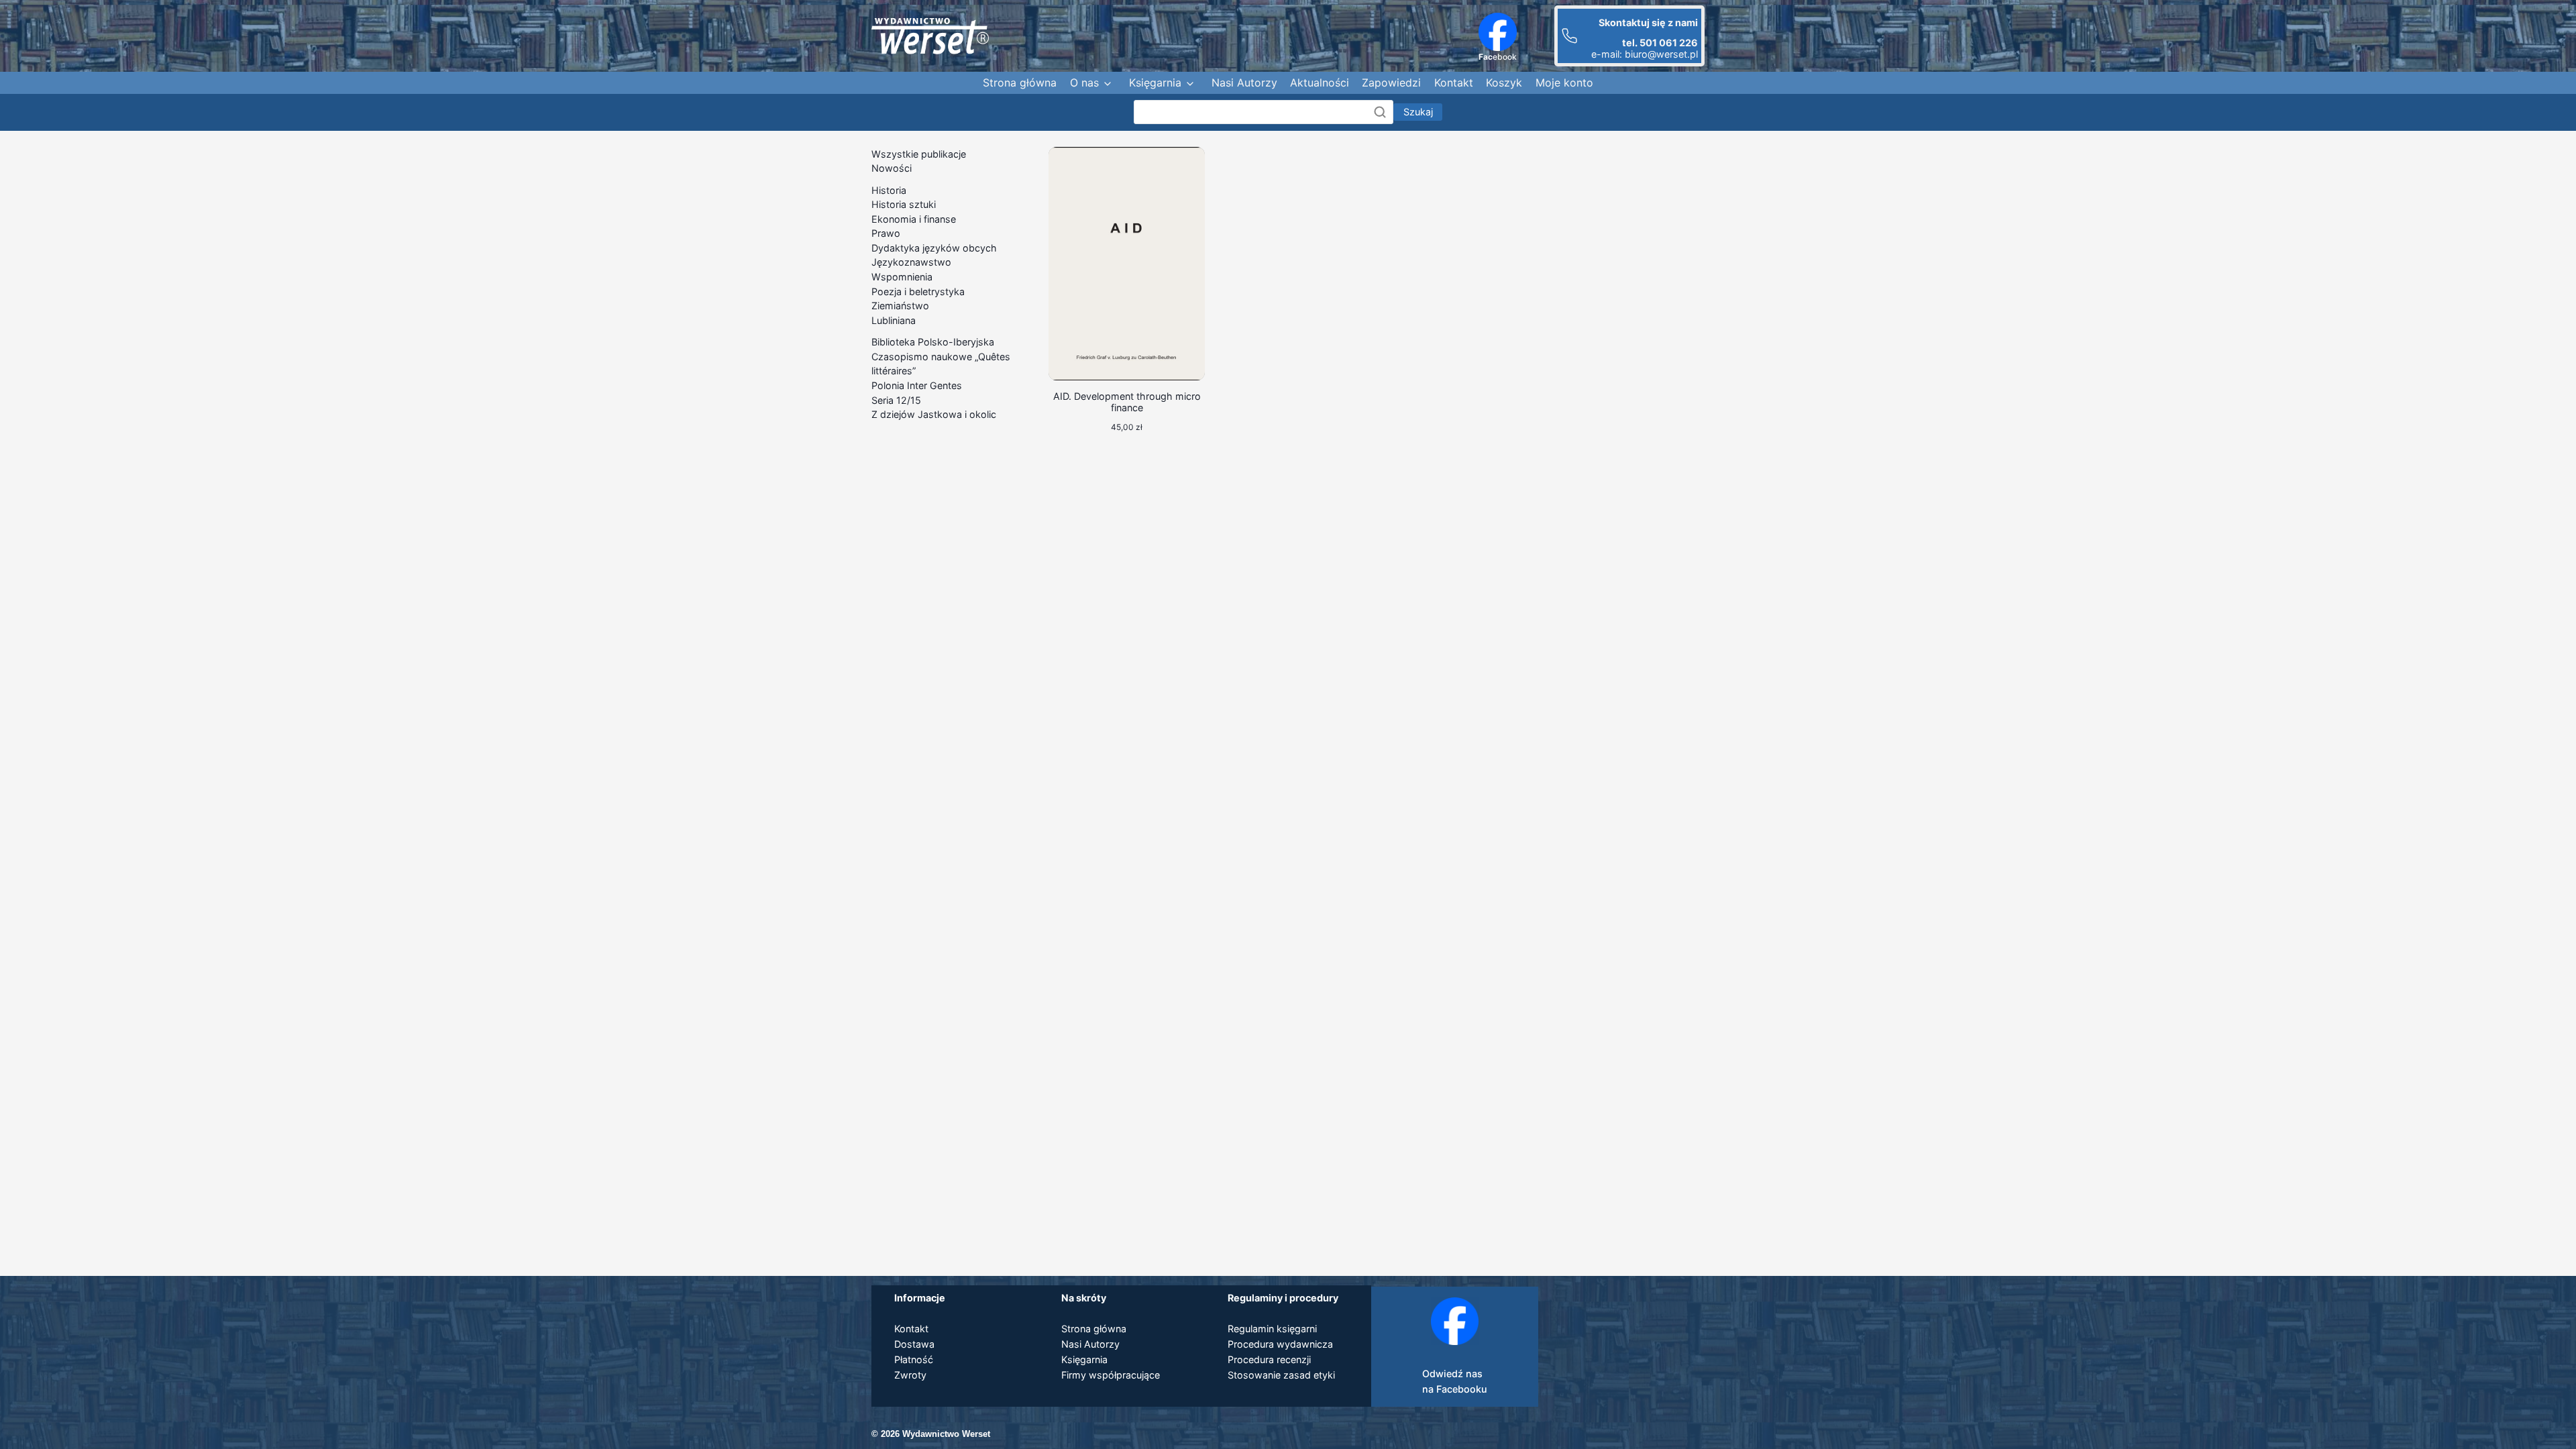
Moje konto (1564, 83)
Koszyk (1504, 83)
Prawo (886, 233)
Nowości (892, 168)
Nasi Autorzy (1244, 83)
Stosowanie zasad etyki (1281, 1375)
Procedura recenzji (1269, 1359)
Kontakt (1454, 83)
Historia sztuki (904, 204)
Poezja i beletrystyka (918, 291)
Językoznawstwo (911, 262)
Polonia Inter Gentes (917, 385)
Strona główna (1020, 83)
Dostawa (914, 1344)
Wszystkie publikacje (919, 154)
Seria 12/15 (896, 400)
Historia (889, 190)
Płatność (914, 1359)
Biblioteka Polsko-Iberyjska (933, 342)
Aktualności (1320, 83)
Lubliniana (894, 320)
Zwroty (910, 1375)
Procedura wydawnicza (1280, 1344)
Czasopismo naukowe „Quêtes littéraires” (941, 364)
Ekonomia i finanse (914, 219)
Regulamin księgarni (1272, 1329)
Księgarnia (1155, 83)
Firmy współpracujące (1111, 1375)
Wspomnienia (902, 277)
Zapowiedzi (1391, 83)
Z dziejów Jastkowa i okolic (934, 414)
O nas (1084, 83)
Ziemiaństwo (900, 306)
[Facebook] (1498, 32)
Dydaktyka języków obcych (934, 248)
